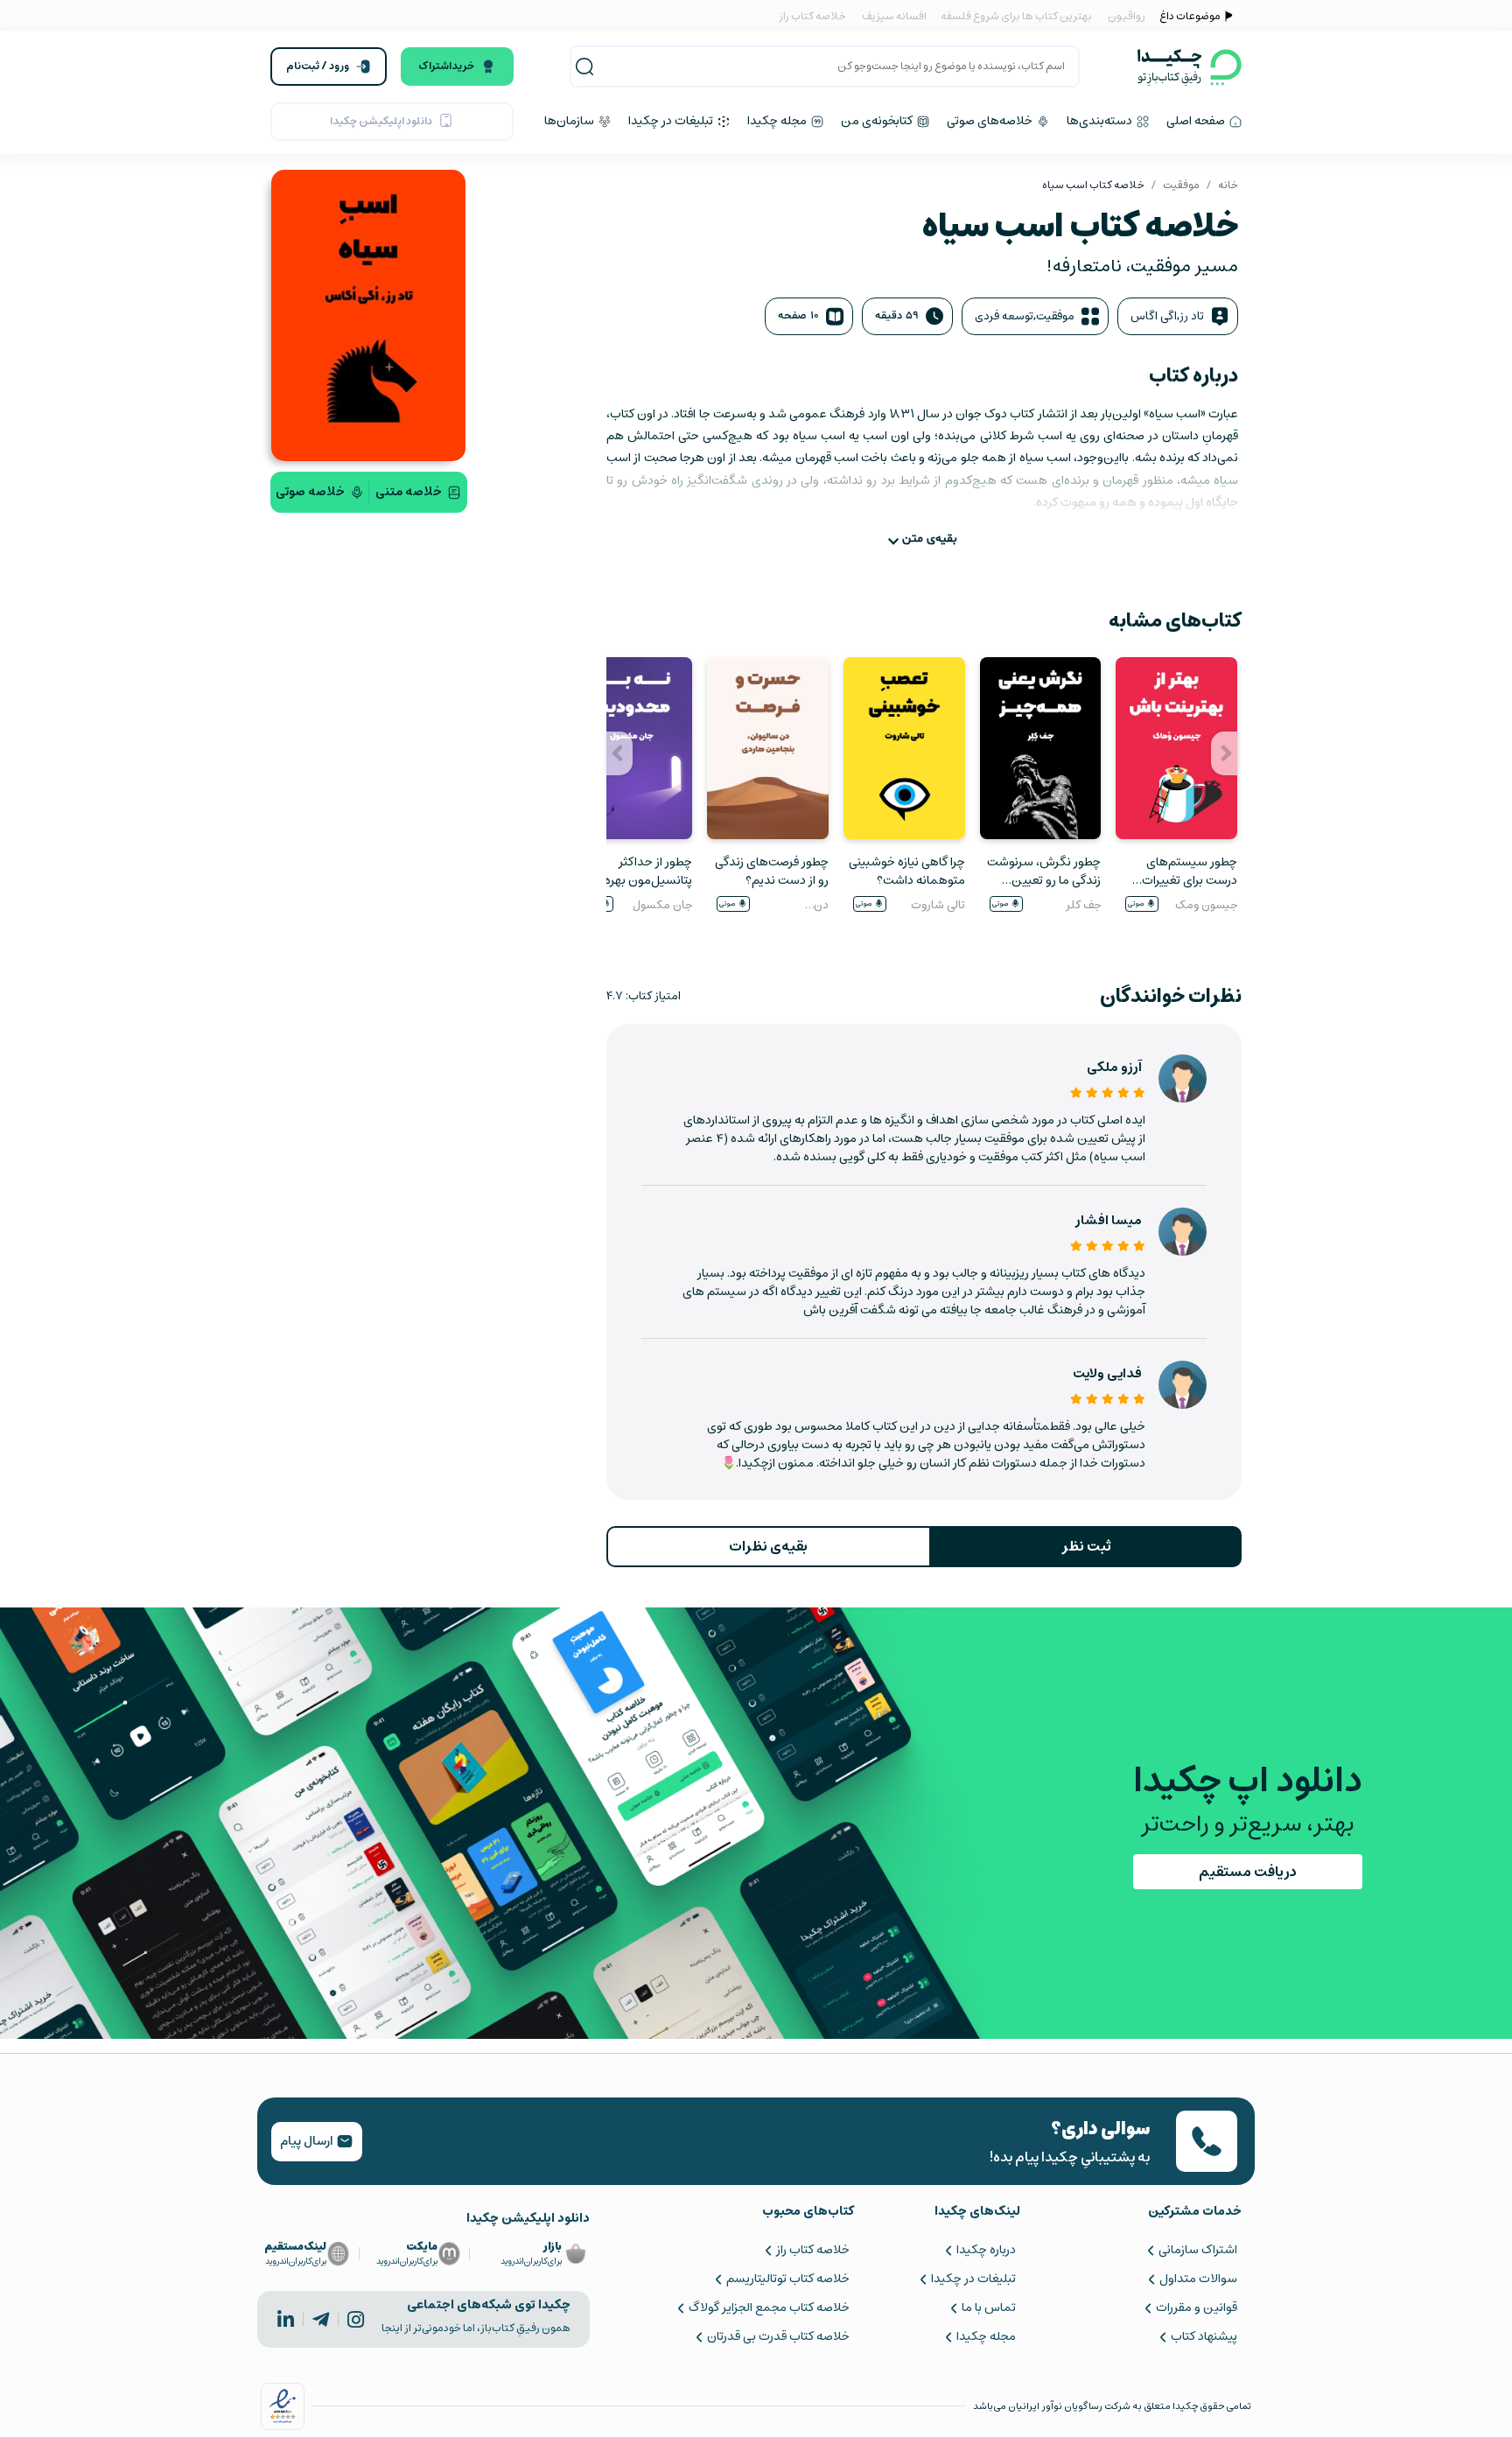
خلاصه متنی (409, 492)
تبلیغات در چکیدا (672, 121)
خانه (1228, 185)
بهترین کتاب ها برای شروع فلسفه (1015, 16)
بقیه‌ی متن (930, 539)
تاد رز (1192, 316)
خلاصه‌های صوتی (991, 121)
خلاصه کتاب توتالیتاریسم (787, 2279)
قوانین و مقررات (1197, 2307)
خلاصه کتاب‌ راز (812, 2250)
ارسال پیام (308, 2141)
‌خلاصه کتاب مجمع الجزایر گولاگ (769, 2307)
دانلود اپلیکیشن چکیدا (381, 121)
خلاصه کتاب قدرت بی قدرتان (778, 2336)
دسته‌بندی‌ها (1101, 121)
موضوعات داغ (1190, 16)
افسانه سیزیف (894, 16)
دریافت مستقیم (1248, 1872)
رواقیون (1127, 16)
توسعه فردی (1004, 316)
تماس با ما (989, 2307)
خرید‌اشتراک (446, 66)
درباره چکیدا (986, 2250)
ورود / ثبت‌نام (318, 66)
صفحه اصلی (1197, 121)
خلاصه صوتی (310, 492)
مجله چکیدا (778, 121)
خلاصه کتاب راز (812, 16)
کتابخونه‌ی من (878, 121)
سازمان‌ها (570, 121)
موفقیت (1181, 185)
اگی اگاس (1154, 316)
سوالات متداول (1198, 2279)
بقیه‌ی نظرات (768, 1546)
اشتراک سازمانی (1198, 2250)
